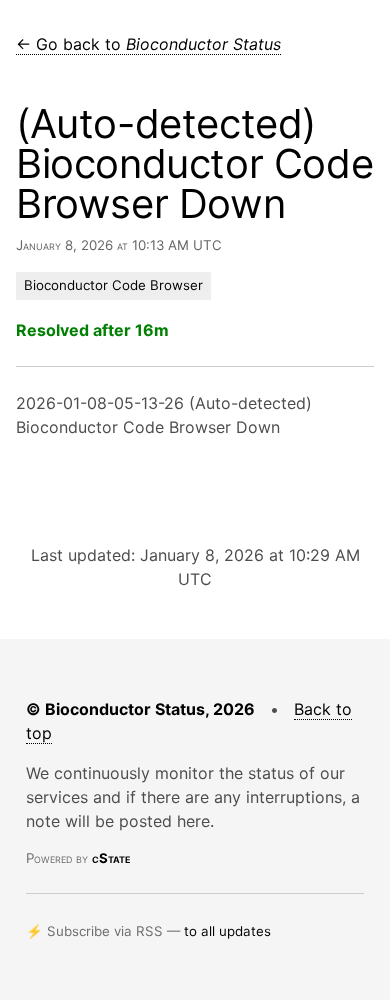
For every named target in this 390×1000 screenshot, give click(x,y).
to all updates (227, 931)
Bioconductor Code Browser (113, 285)
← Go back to (148, 44)
